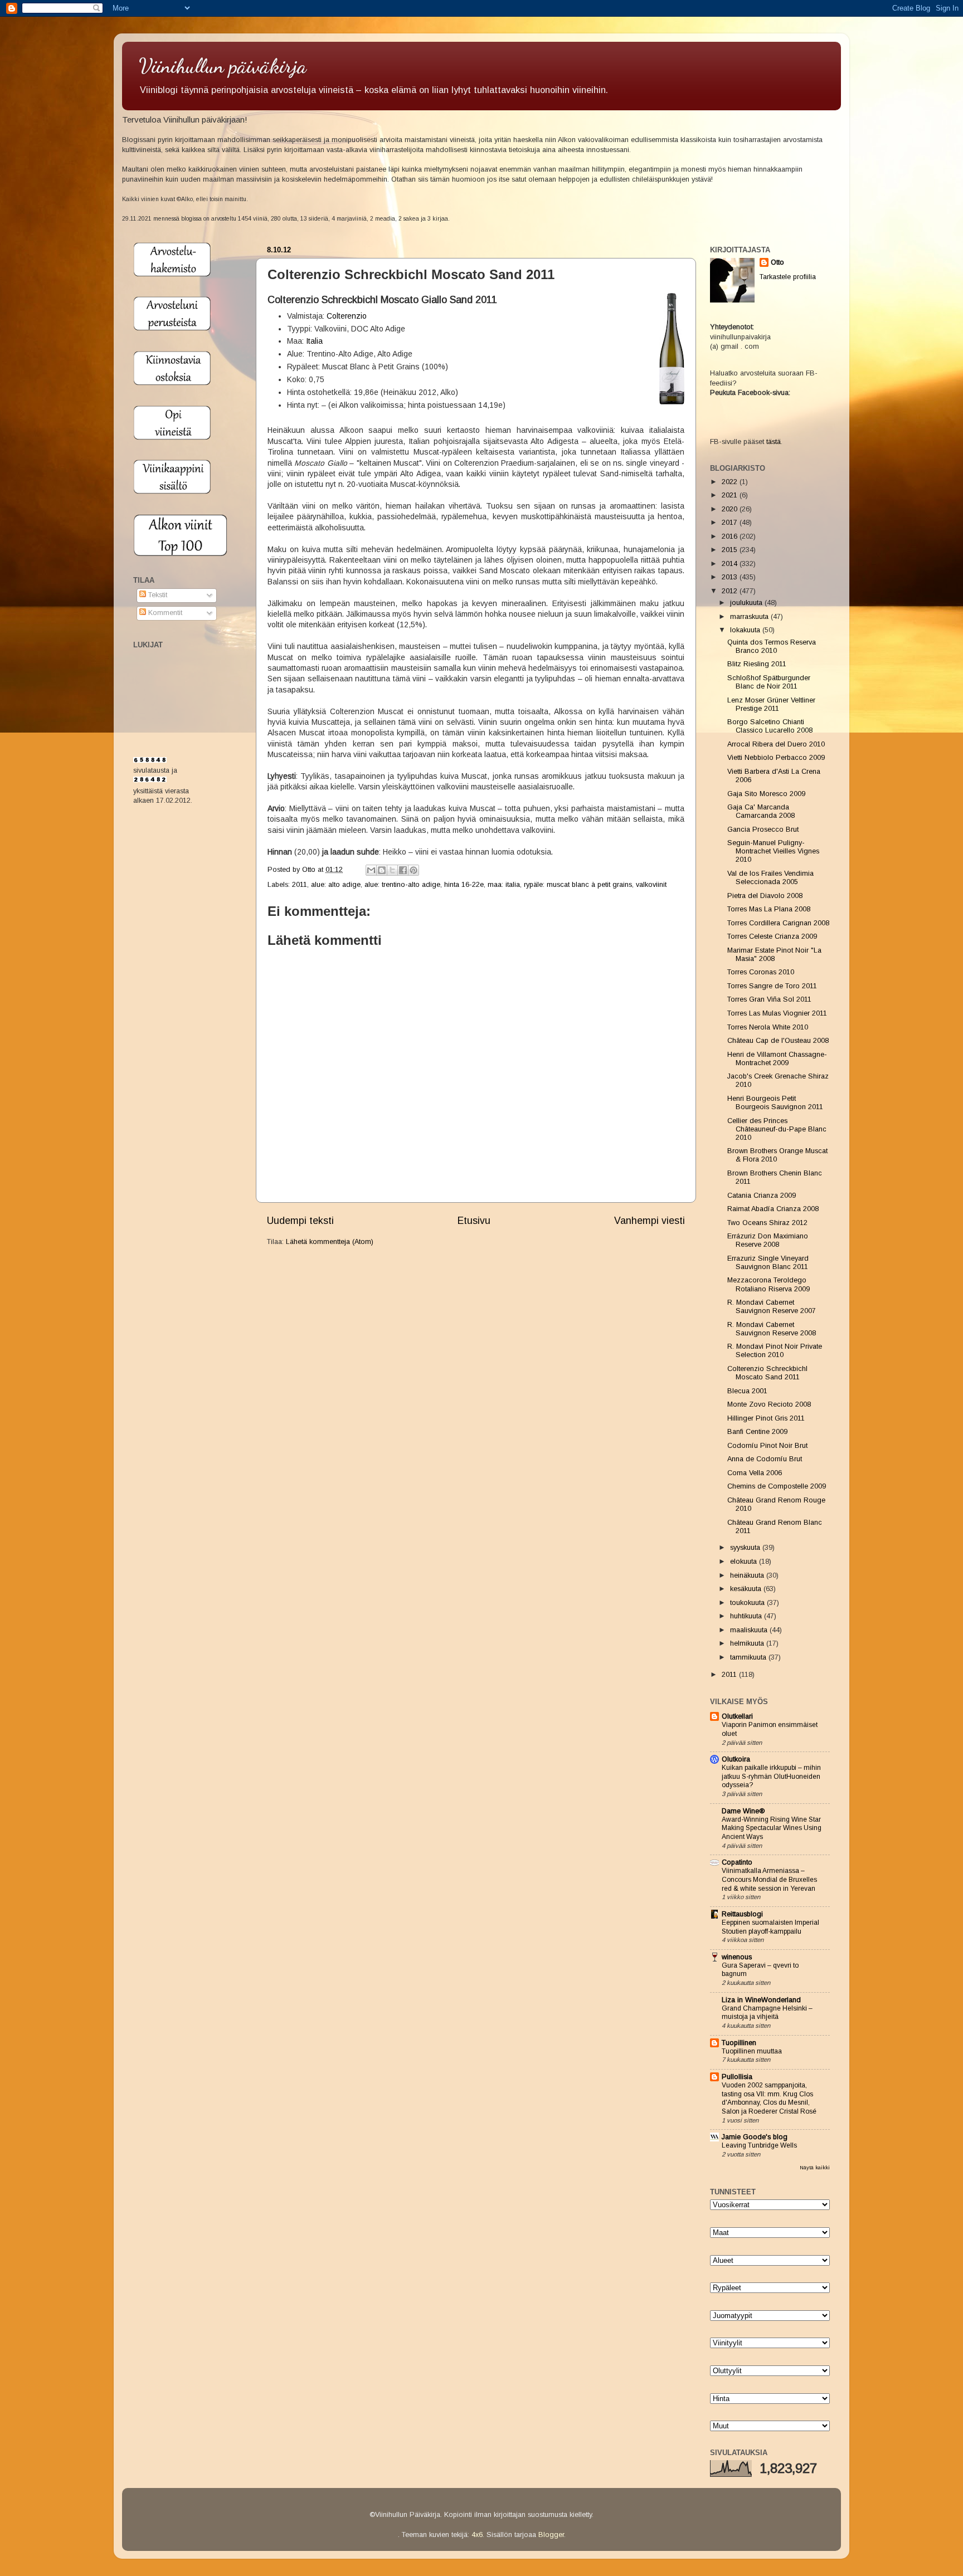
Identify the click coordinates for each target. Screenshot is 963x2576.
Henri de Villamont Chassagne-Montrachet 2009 (777, 1059)
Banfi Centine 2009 (757, 1432)
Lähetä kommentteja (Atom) (330, 1242)
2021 (731, 495)
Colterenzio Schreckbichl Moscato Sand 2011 (767, 1373)
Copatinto (737, 1862)
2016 (731, 536)
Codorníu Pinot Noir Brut (767, 1446)
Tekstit (157, 595)
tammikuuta (749, 1657)
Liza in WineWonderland (761, 2000)
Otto (310, 870)
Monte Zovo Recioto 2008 (769, 1404)
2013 (731, 577)
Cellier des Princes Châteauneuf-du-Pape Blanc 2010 (777, 1129)
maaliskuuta (750, 1630)
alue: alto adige (336, 885)
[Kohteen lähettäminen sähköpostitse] (371, 870)
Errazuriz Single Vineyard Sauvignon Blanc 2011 (768, 1263)
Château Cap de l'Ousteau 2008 (778, 1041)
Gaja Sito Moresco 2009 (766, 794)
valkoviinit (651, 885)
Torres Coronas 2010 (761, 972)
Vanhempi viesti (650, 1221)
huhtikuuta (747, 1616)
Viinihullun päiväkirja (223, 66)
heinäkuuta (748, 1575)
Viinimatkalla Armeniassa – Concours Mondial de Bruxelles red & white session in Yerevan (769, 1879)
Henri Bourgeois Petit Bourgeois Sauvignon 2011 (775, 1103)
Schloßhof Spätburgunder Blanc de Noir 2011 (769, 682)
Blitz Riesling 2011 (757, 664)
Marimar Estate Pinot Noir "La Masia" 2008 (774, 955)
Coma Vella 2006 (755, 1473)
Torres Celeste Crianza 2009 (772, 936)
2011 (300, 885)
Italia (314, 341)
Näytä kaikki (815, 2167)
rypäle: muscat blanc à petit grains (578, 885)
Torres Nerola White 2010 (768, 1027)
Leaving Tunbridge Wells (759, 2145)
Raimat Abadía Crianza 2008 (773, 1209)
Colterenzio (347, 316)
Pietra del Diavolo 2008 (765, 896)
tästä (774, 442)
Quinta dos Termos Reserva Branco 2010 (772, 647)
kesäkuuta (747, 1589)
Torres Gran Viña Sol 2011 (769, 999)
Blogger (551, 2535)
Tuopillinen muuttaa (752, 2051)
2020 (731, 509)
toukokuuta (748, 1603)
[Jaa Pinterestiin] (414, 870)
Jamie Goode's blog (755, 2137)
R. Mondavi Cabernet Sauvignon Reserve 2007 (772, 1307)
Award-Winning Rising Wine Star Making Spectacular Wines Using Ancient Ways (772, 1828)
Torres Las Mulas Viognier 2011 (777, 1013)
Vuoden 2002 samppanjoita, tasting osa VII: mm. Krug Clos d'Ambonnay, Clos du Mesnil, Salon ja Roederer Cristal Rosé (769, 2098)
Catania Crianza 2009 (762, 1196)
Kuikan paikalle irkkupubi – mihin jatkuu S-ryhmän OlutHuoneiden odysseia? (771, 1776)
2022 (731, 482)
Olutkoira (736, 1759)
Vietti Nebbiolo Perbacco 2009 (776, 758)
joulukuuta (747, 603)
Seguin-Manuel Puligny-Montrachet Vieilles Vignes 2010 (773, 851)
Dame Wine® (743, 1811)
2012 (731, 591)
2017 (731, 523)
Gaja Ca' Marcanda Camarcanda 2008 (761, 811)
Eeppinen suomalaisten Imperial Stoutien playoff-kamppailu (770, 1927)
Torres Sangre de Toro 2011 (772, 986)
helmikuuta (748, 1643)
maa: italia (504, 885)
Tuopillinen (739, 2043)
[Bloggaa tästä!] (382, 870)
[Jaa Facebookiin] (403, 870)
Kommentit (164, 613)
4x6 (477, 2535)
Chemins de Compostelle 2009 (777, 1486)
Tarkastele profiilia (788, 277)
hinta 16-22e (464, 885)
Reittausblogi (742, 1914)
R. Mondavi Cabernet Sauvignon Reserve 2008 (772, 1329)
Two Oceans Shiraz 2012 (767, 1223)
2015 (731, 550)
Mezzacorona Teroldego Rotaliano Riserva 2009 (769, 1284)
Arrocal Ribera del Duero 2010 (776, 744)
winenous (737, 1957)
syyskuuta (746, 1548)
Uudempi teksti (300, 1221)
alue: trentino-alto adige (402, 885)
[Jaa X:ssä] (392, 870)
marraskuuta (750, 617)
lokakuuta (746, 630)
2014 (731, 564)
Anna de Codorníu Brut (765, 1459)
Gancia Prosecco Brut (763, 830)
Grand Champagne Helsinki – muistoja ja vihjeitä (767, 2013)
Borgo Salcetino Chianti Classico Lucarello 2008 (770, 726)
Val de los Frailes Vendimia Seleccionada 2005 (770, 878)
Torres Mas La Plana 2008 (769, 909)
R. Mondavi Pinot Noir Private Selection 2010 (775, 1351)
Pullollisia (737, 2077)
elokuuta (745, 1562)
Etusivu (474, 1221)
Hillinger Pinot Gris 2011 (766, 1418)
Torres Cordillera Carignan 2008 (778, 923)
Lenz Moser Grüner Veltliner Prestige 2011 (771, 704)
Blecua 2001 (747, 1391)
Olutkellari (737, 1716)
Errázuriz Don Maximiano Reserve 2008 (768, 1240)
